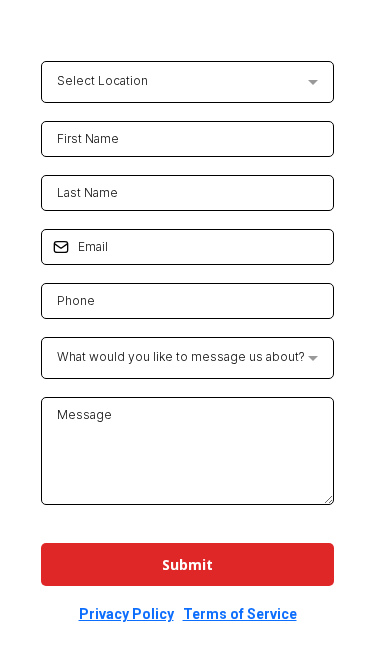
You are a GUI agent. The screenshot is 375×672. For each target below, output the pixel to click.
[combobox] (187, 82)
